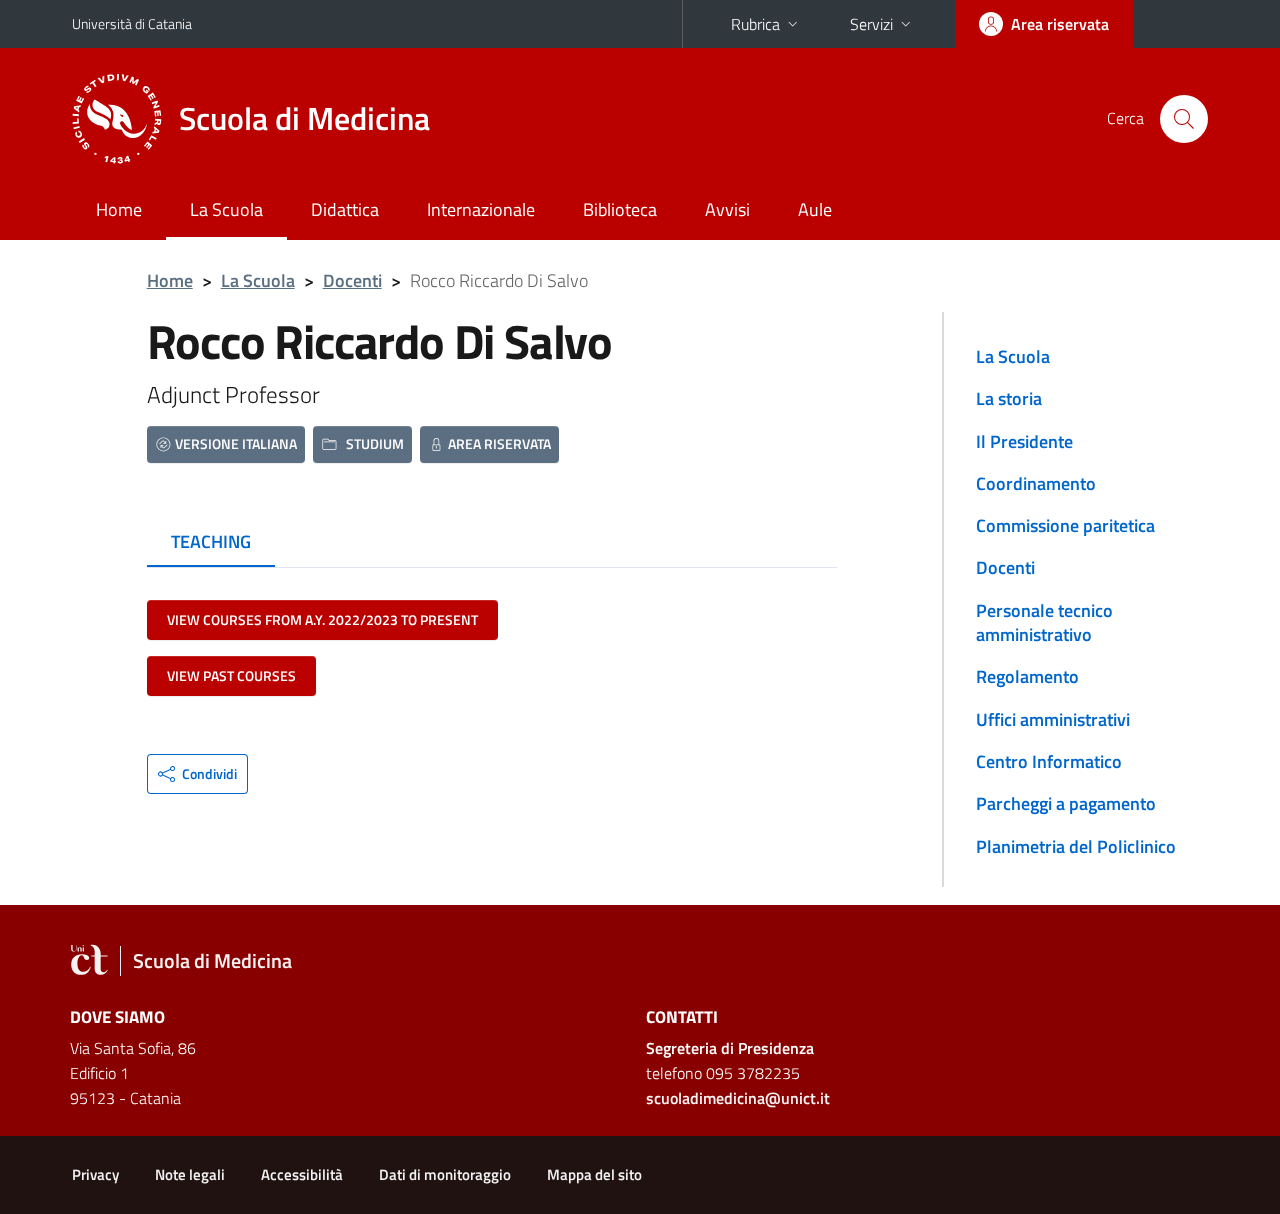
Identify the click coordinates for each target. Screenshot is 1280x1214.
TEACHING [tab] (211, 541)
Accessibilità (302, 1174)
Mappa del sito (594, 1174)
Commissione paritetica (1065, 525)
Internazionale (481, 209)
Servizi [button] (871, 24)
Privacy (95, 1174)
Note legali (190, 1174)
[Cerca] (1184, 119)
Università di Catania (132, 23)
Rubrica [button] (755, 24)
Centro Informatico (1049, 761)
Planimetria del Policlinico (1076, 846)
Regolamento (1027, 676)
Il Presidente (1024, 441)
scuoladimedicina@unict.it (738, 1098)
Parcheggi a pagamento (1066, 803)
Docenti (352, 280)
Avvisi (727, 209)
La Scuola (226, 209)
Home (119, 209)
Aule (815, 209)
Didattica (345, 209)
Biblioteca (620, 209)
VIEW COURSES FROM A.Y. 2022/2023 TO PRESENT (322, 619)
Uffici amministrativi (1053, 719)
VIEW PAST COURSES (231, 675)
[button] (197, 774)
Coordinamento (1036, 483)
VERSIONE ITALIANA (236, 443)
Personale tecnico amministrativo (1044, 622)
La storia (1009, 398)
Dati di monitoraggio (445, 1174)
